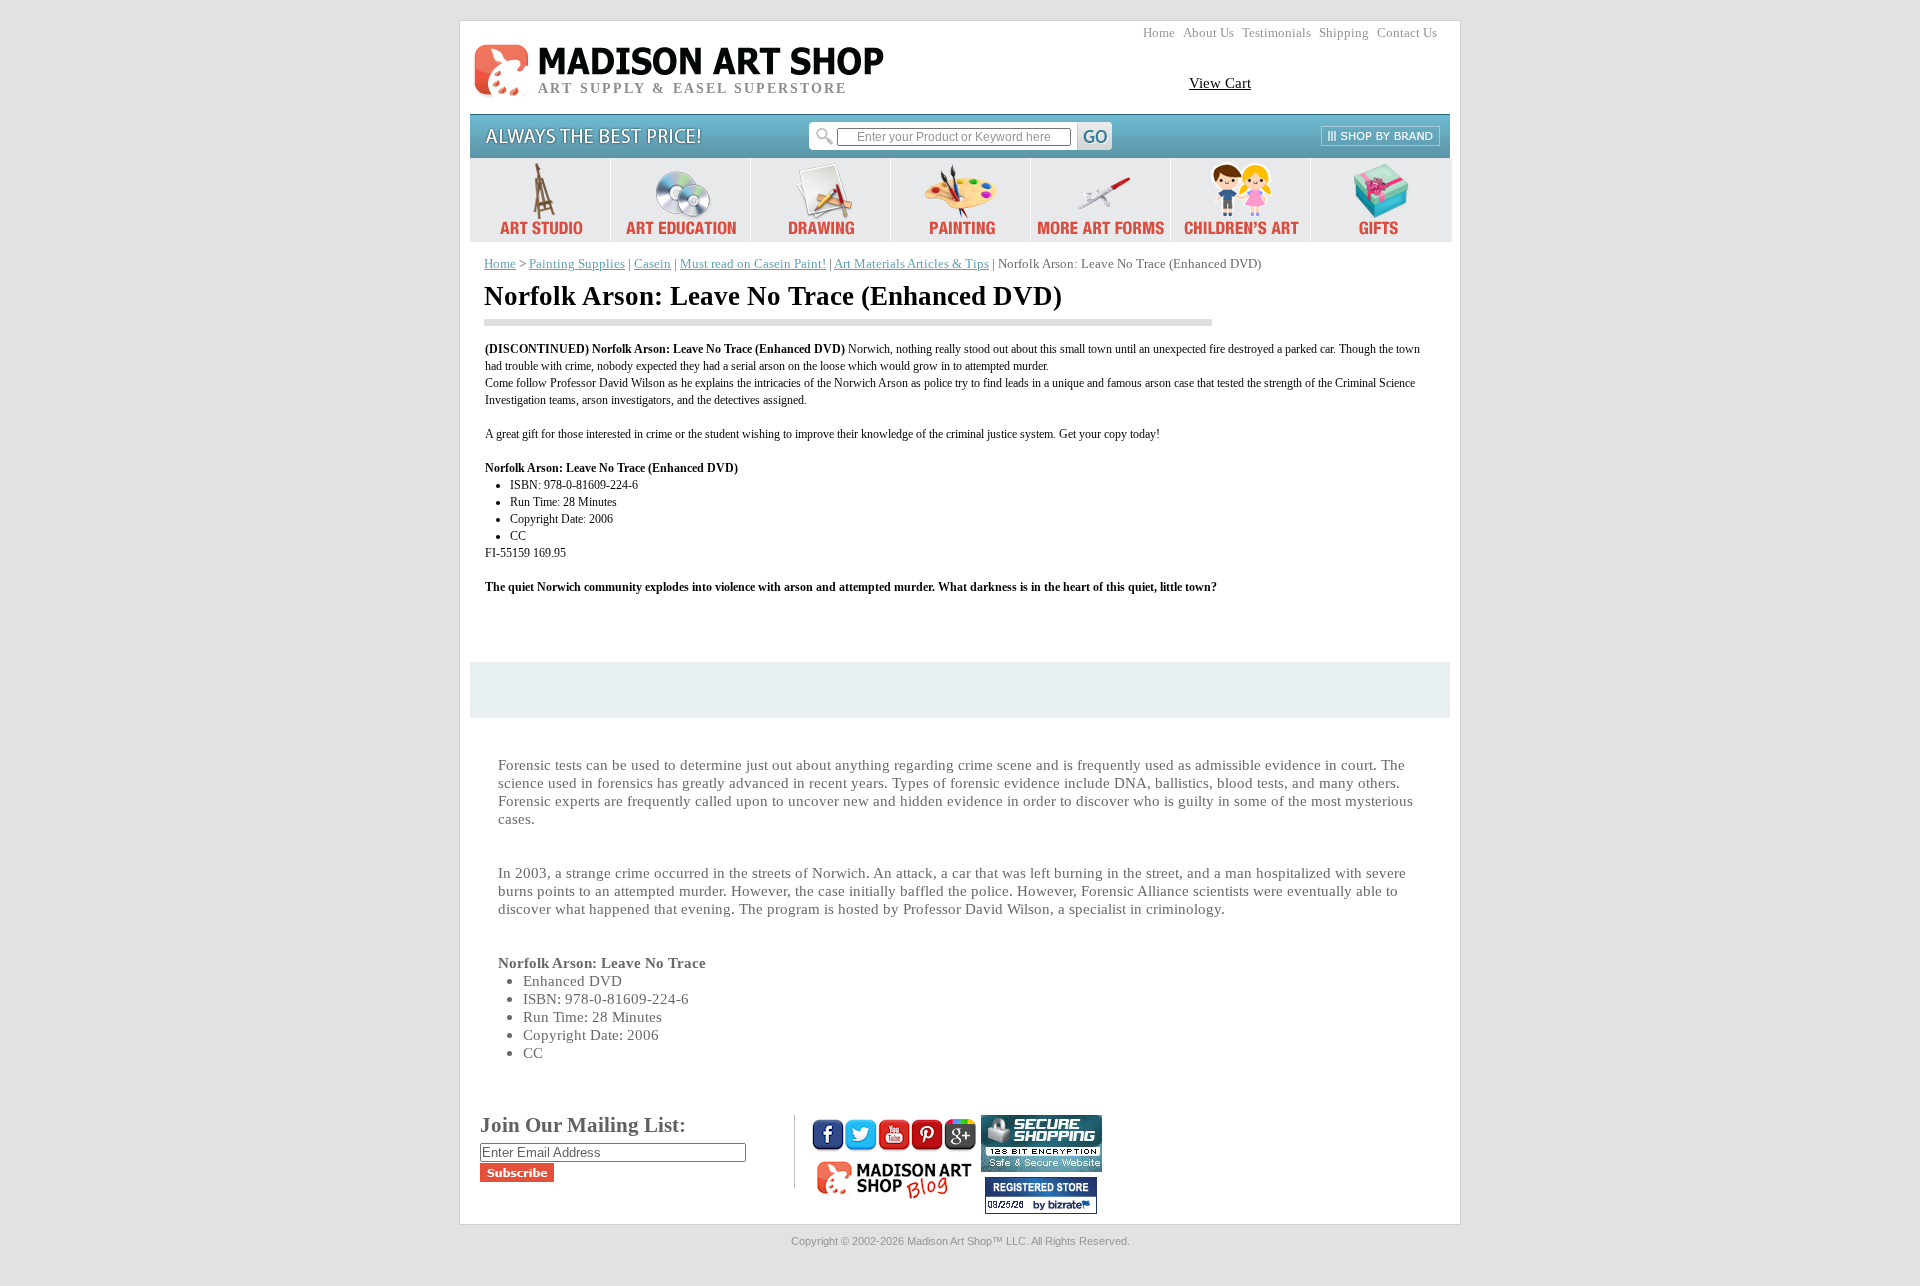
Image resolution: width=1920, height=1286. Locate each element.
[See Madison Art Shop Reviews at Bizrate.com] (1041, 1195)
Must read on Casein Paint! (753, 264)
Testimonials (1276, 33)
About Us (1208, 33)
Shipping (1344, 33)
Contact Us (1407, 33)
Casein (652, 264)
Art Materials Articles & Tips (911, 264)
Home (1159, 33)
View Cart (1220, 82)
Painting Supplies (577, 264)
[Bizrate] (1072, 1206)
